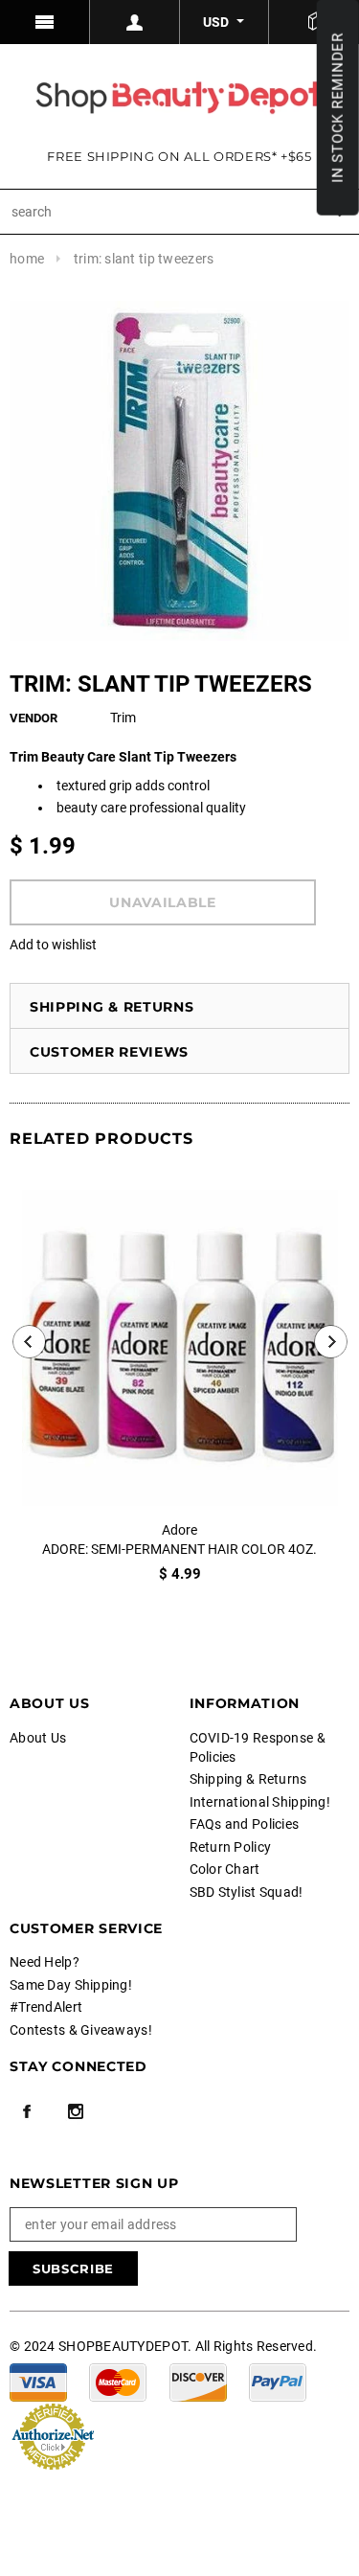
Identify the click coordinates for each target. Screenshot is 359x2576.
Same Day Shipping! (71, 1985)
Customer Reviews (109, 1052)
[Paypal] (278, 2381)
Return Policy (231, 1847)
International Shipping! (260, 1802)
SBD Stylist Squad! (247, 1892)
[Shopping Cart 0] (314, 22)
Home (27, 259)
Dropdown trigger (135, 22)
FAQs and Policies (245, 1824)
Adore (179, 1530)
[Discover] (198, 2381)
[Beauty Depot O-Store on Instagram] (76, 2111)
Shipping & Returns (112, 1007)
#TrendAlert (46, 2007)
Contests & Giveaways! (81, 2030)
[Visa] (38, 2381)
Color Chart (225, 1869)
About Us (38, 1738)
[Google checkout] (53, 2434)
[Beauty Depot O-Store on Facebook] (27, 2111)
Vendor (34, 718)
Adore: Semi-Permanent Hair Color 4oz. (179, 1549)
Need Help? (45, 1962)
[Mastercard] (118, 2381)
